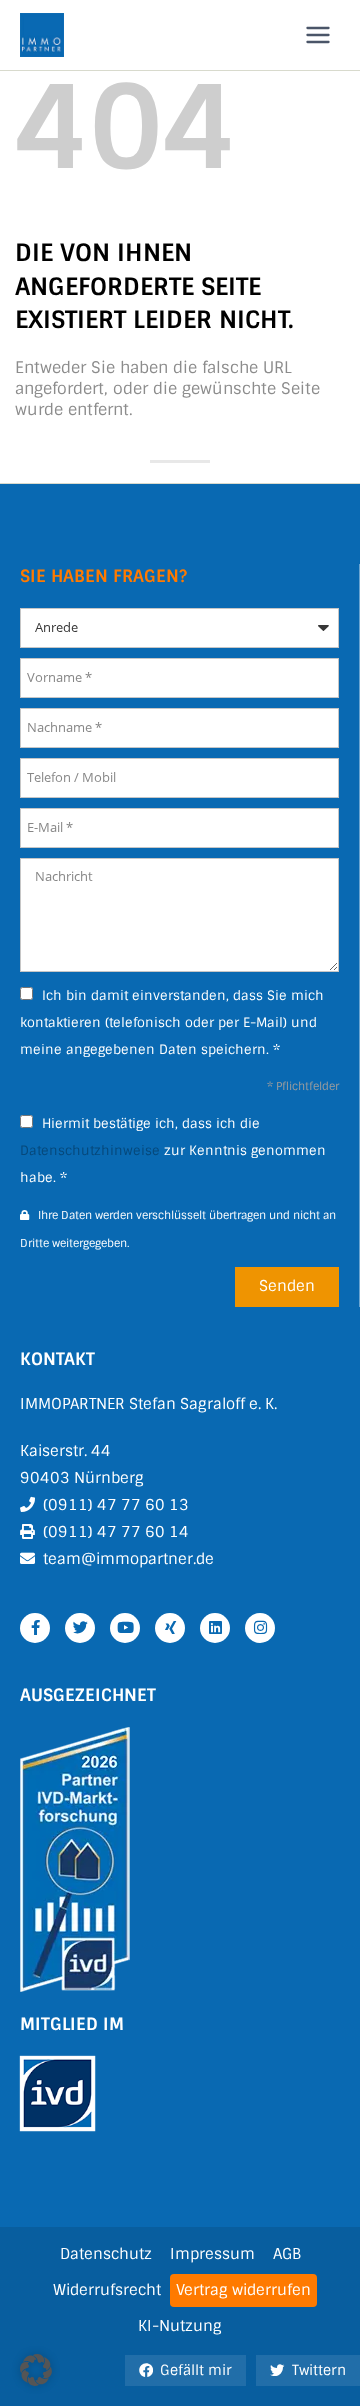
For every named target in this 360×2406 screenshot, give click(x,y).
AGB (287, 2254)
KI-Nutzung (180, 2326)
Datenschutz (106, 2254)
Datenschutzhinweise (90, 1150)
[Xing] (170, 1628)
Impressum (212, 2254)
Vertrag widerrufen (243, 2290)
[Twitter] (80, 1628)
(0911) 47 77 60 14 (116, 1532)
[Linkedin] (215, 1628)
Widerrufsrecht (107, 2290)
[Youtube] (125, 1628)
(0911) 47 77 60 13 (116, 1505)
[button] (36, 2370)
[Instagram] (260, 1628)
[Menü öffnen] (317, 34)
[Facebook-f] (35, 1628)
